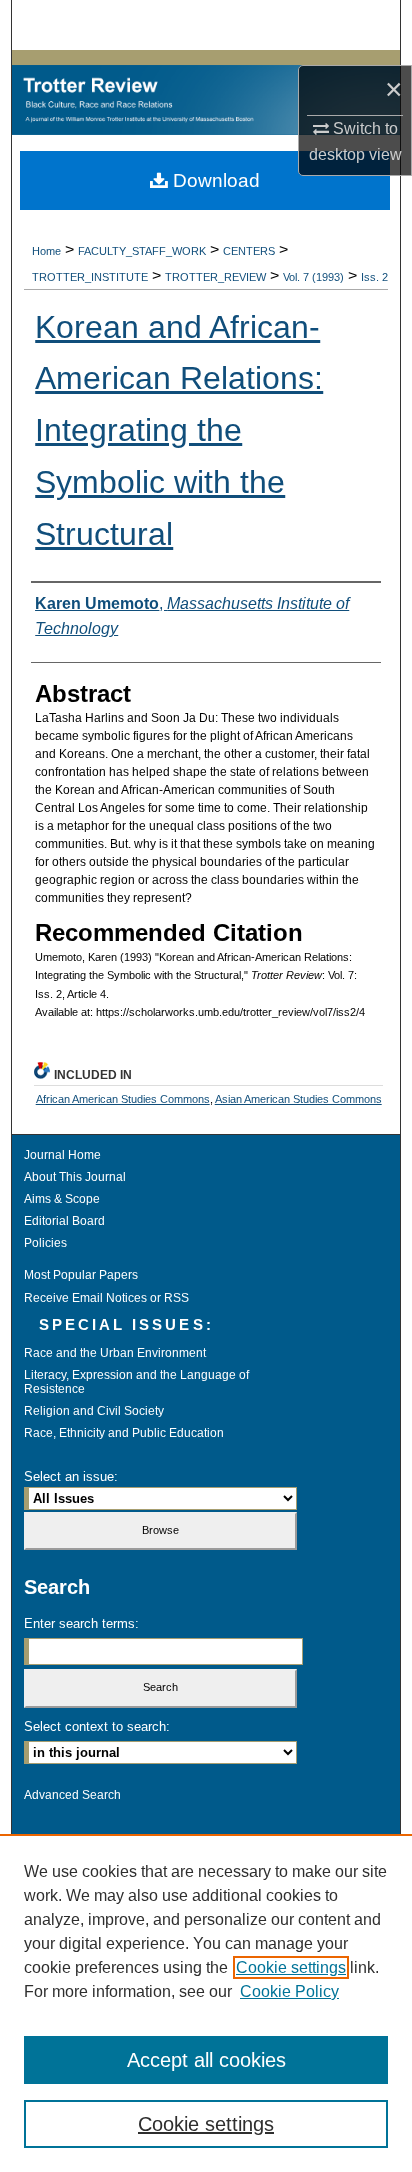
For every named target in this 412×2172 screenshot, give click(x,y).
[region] (206, 2003)
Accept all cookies (206, 2060)
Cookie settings (291, 1967)
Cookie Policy (289, 1991)
